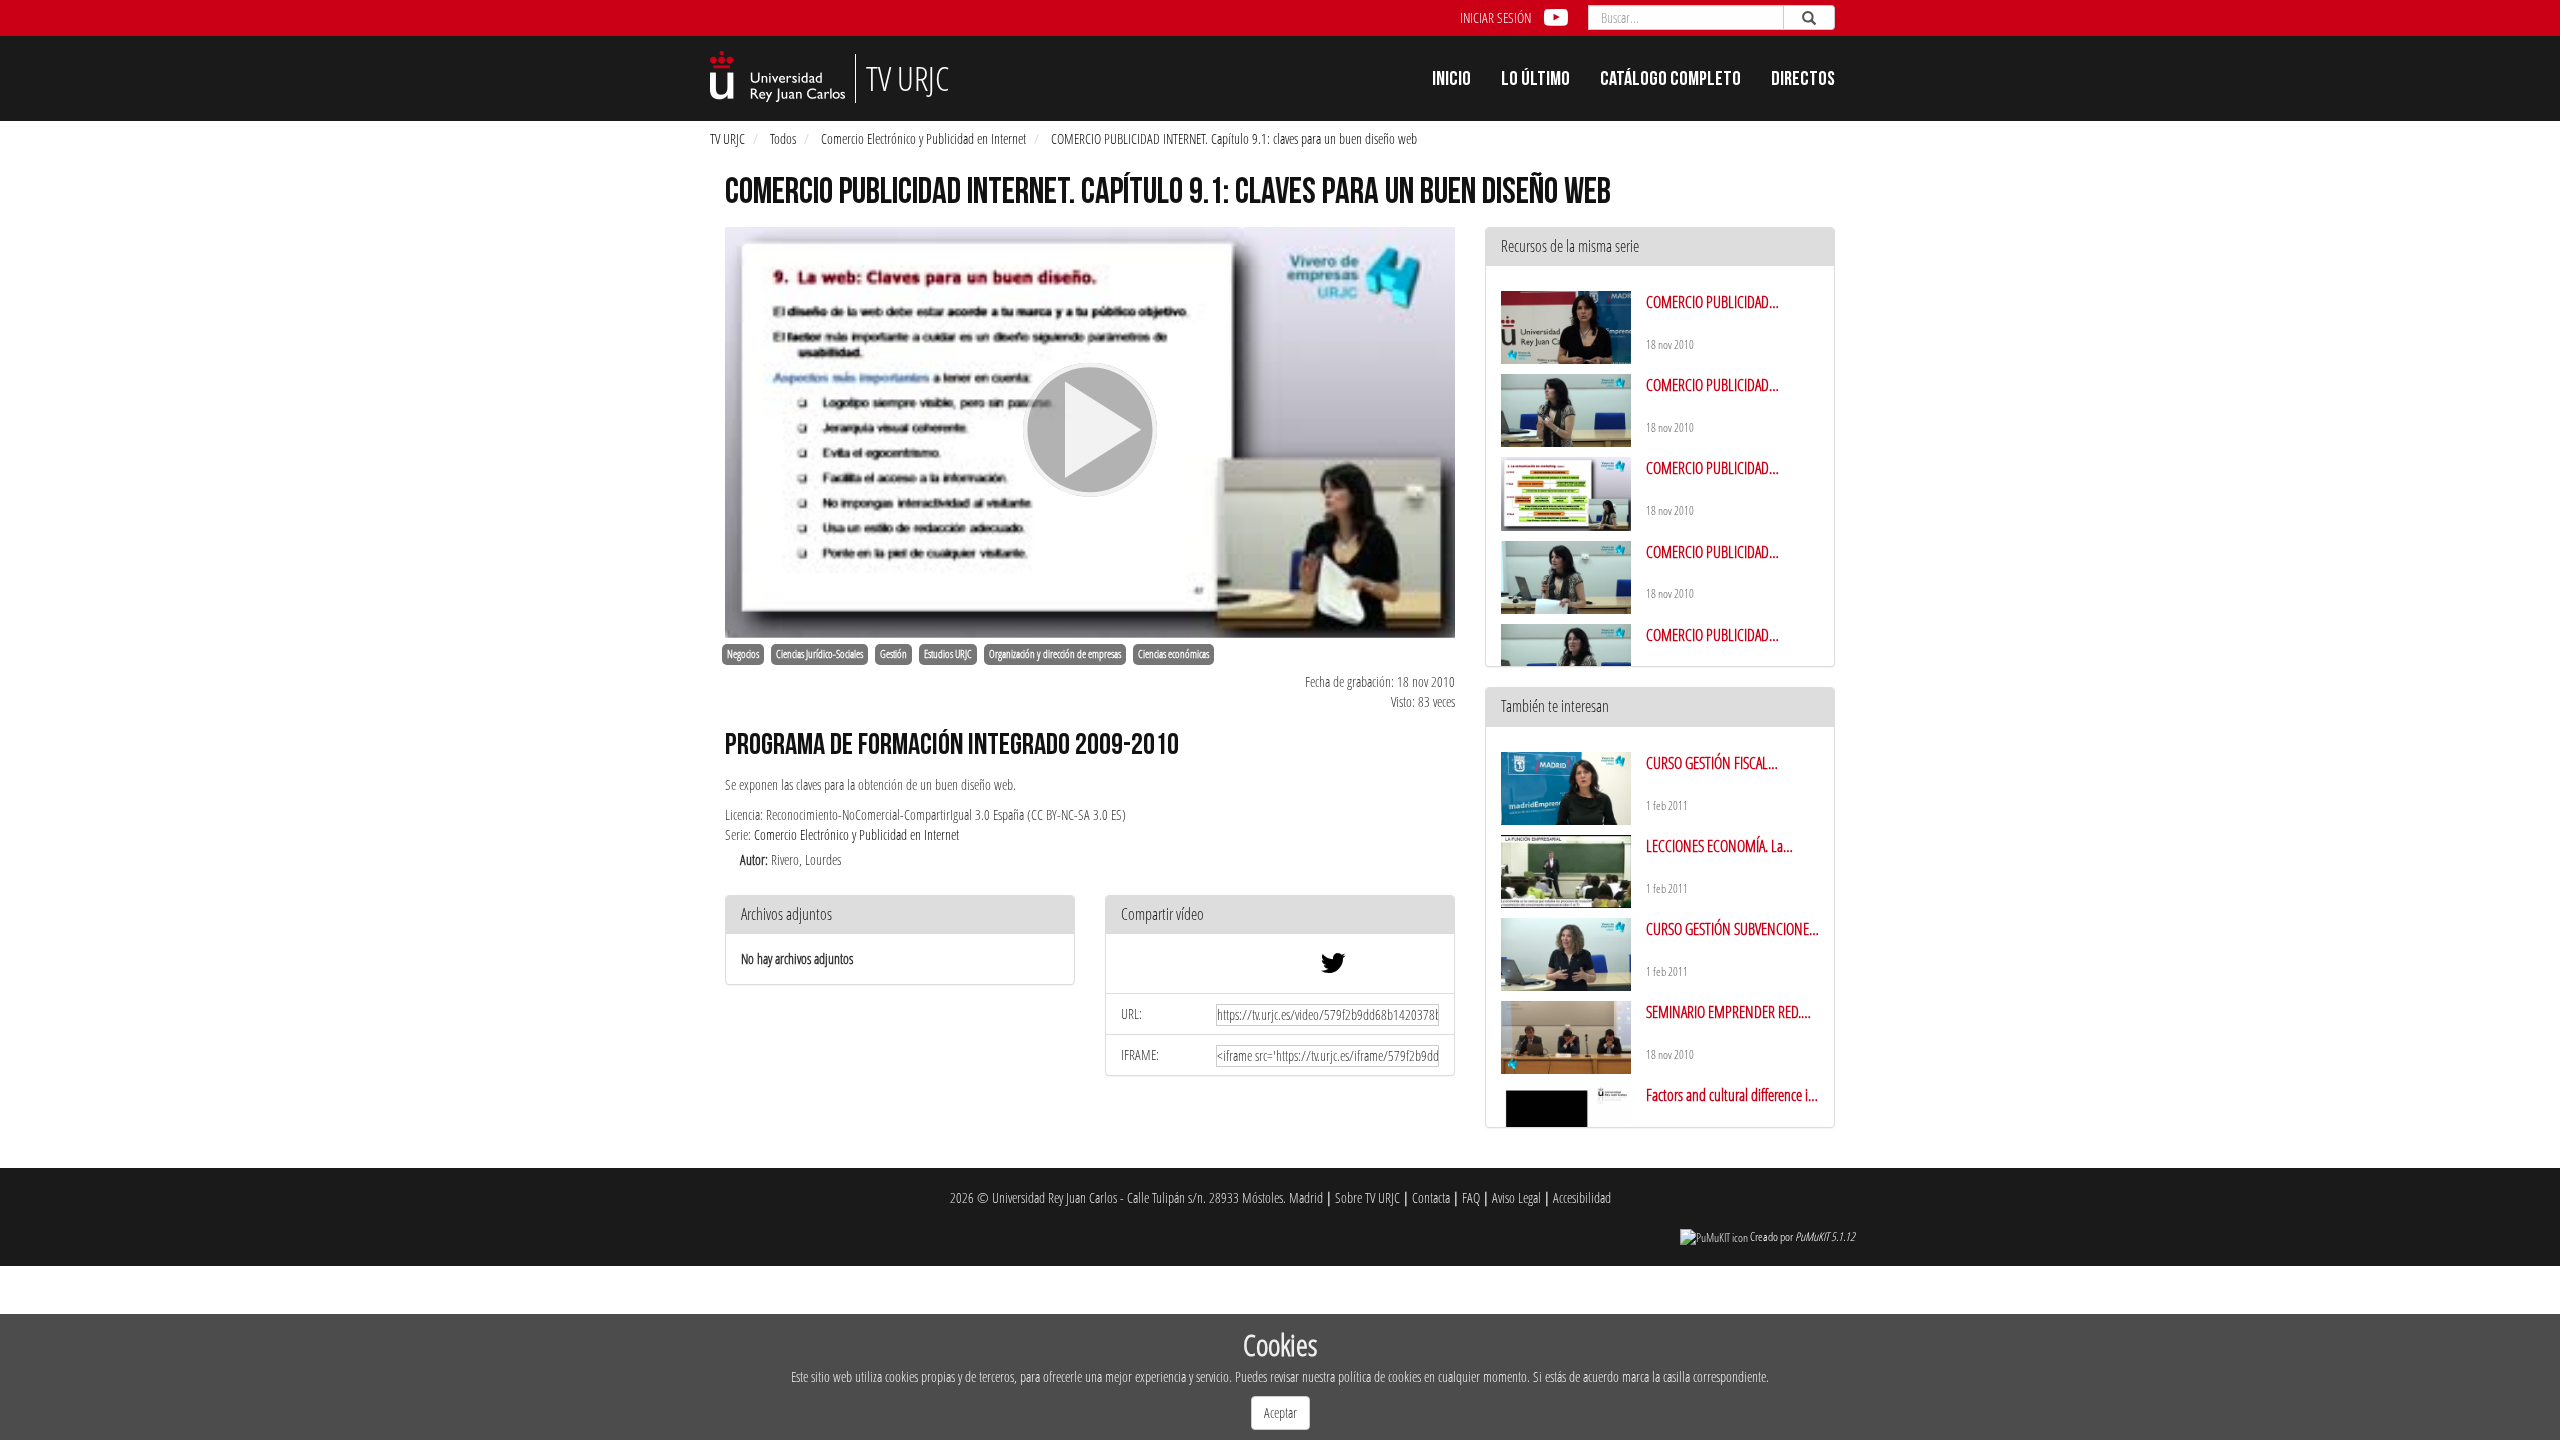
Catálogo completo (1670, 81)
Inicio (1451, 81)
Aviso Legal (1516, 1197)
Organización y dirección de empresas (1055, 654)
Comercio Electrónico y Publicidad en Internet (923, 138)
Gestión (893, 654)
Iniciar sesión (1495, 17)
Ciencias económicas (1173, 654)
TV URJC (727, 138)
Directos (1803, 81)
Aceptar (1280, 1412)
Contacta (1431, 1197)
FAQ (1471, 1197)
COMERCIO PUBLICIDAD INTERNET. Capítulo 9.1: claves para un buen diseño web (1234, 138)
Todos (783, 138)
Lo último (1535, 81)
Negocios (743, 654)
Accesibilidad (1582, 1197)
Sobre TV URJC (1367, 1197)
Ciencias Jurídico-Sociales (819, 654)
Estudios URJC (948, 654)
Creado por (1802, 1236)
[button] (1280, 915)
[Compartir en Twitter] (1333, 967)
